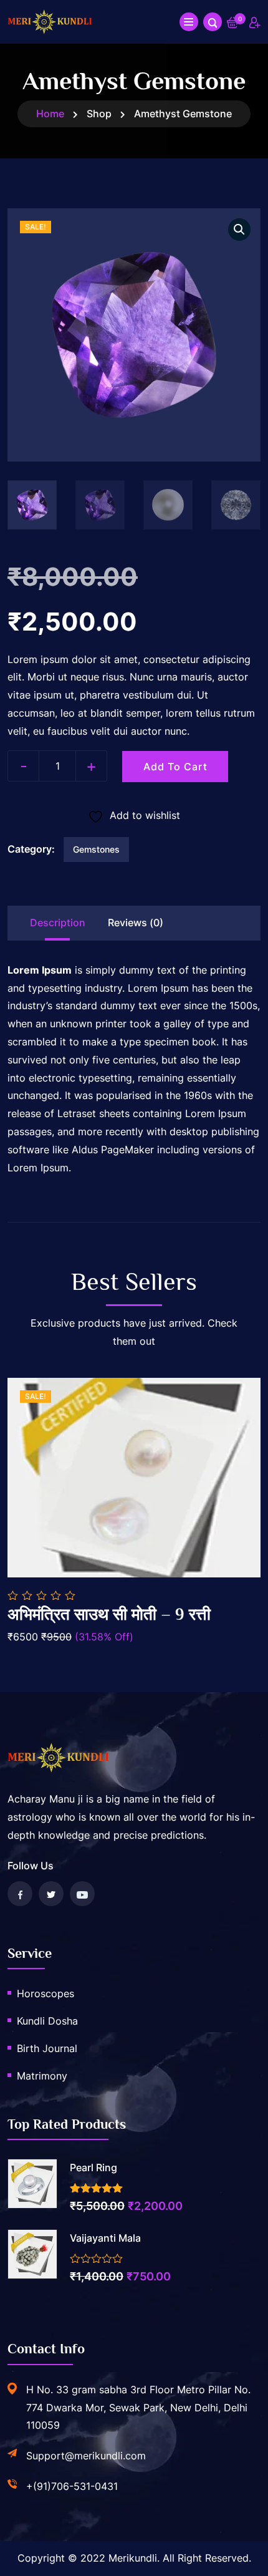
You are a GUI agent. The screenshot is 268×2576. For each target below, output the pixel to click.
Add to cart (175, 767)
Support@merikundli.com (86, 2456)
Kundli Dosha (47, 2021)
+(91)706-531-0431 (72, 2486)
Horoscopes (45, 1993)
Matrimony (42, 2076)
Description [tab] (58, 922)
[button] (239, 230)
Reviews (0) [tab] (136, 922)
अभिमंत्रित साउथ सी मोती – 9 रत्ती (109, 1615)
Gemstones (96, 849)
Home (50, 114)
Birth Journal (47, 2048)
